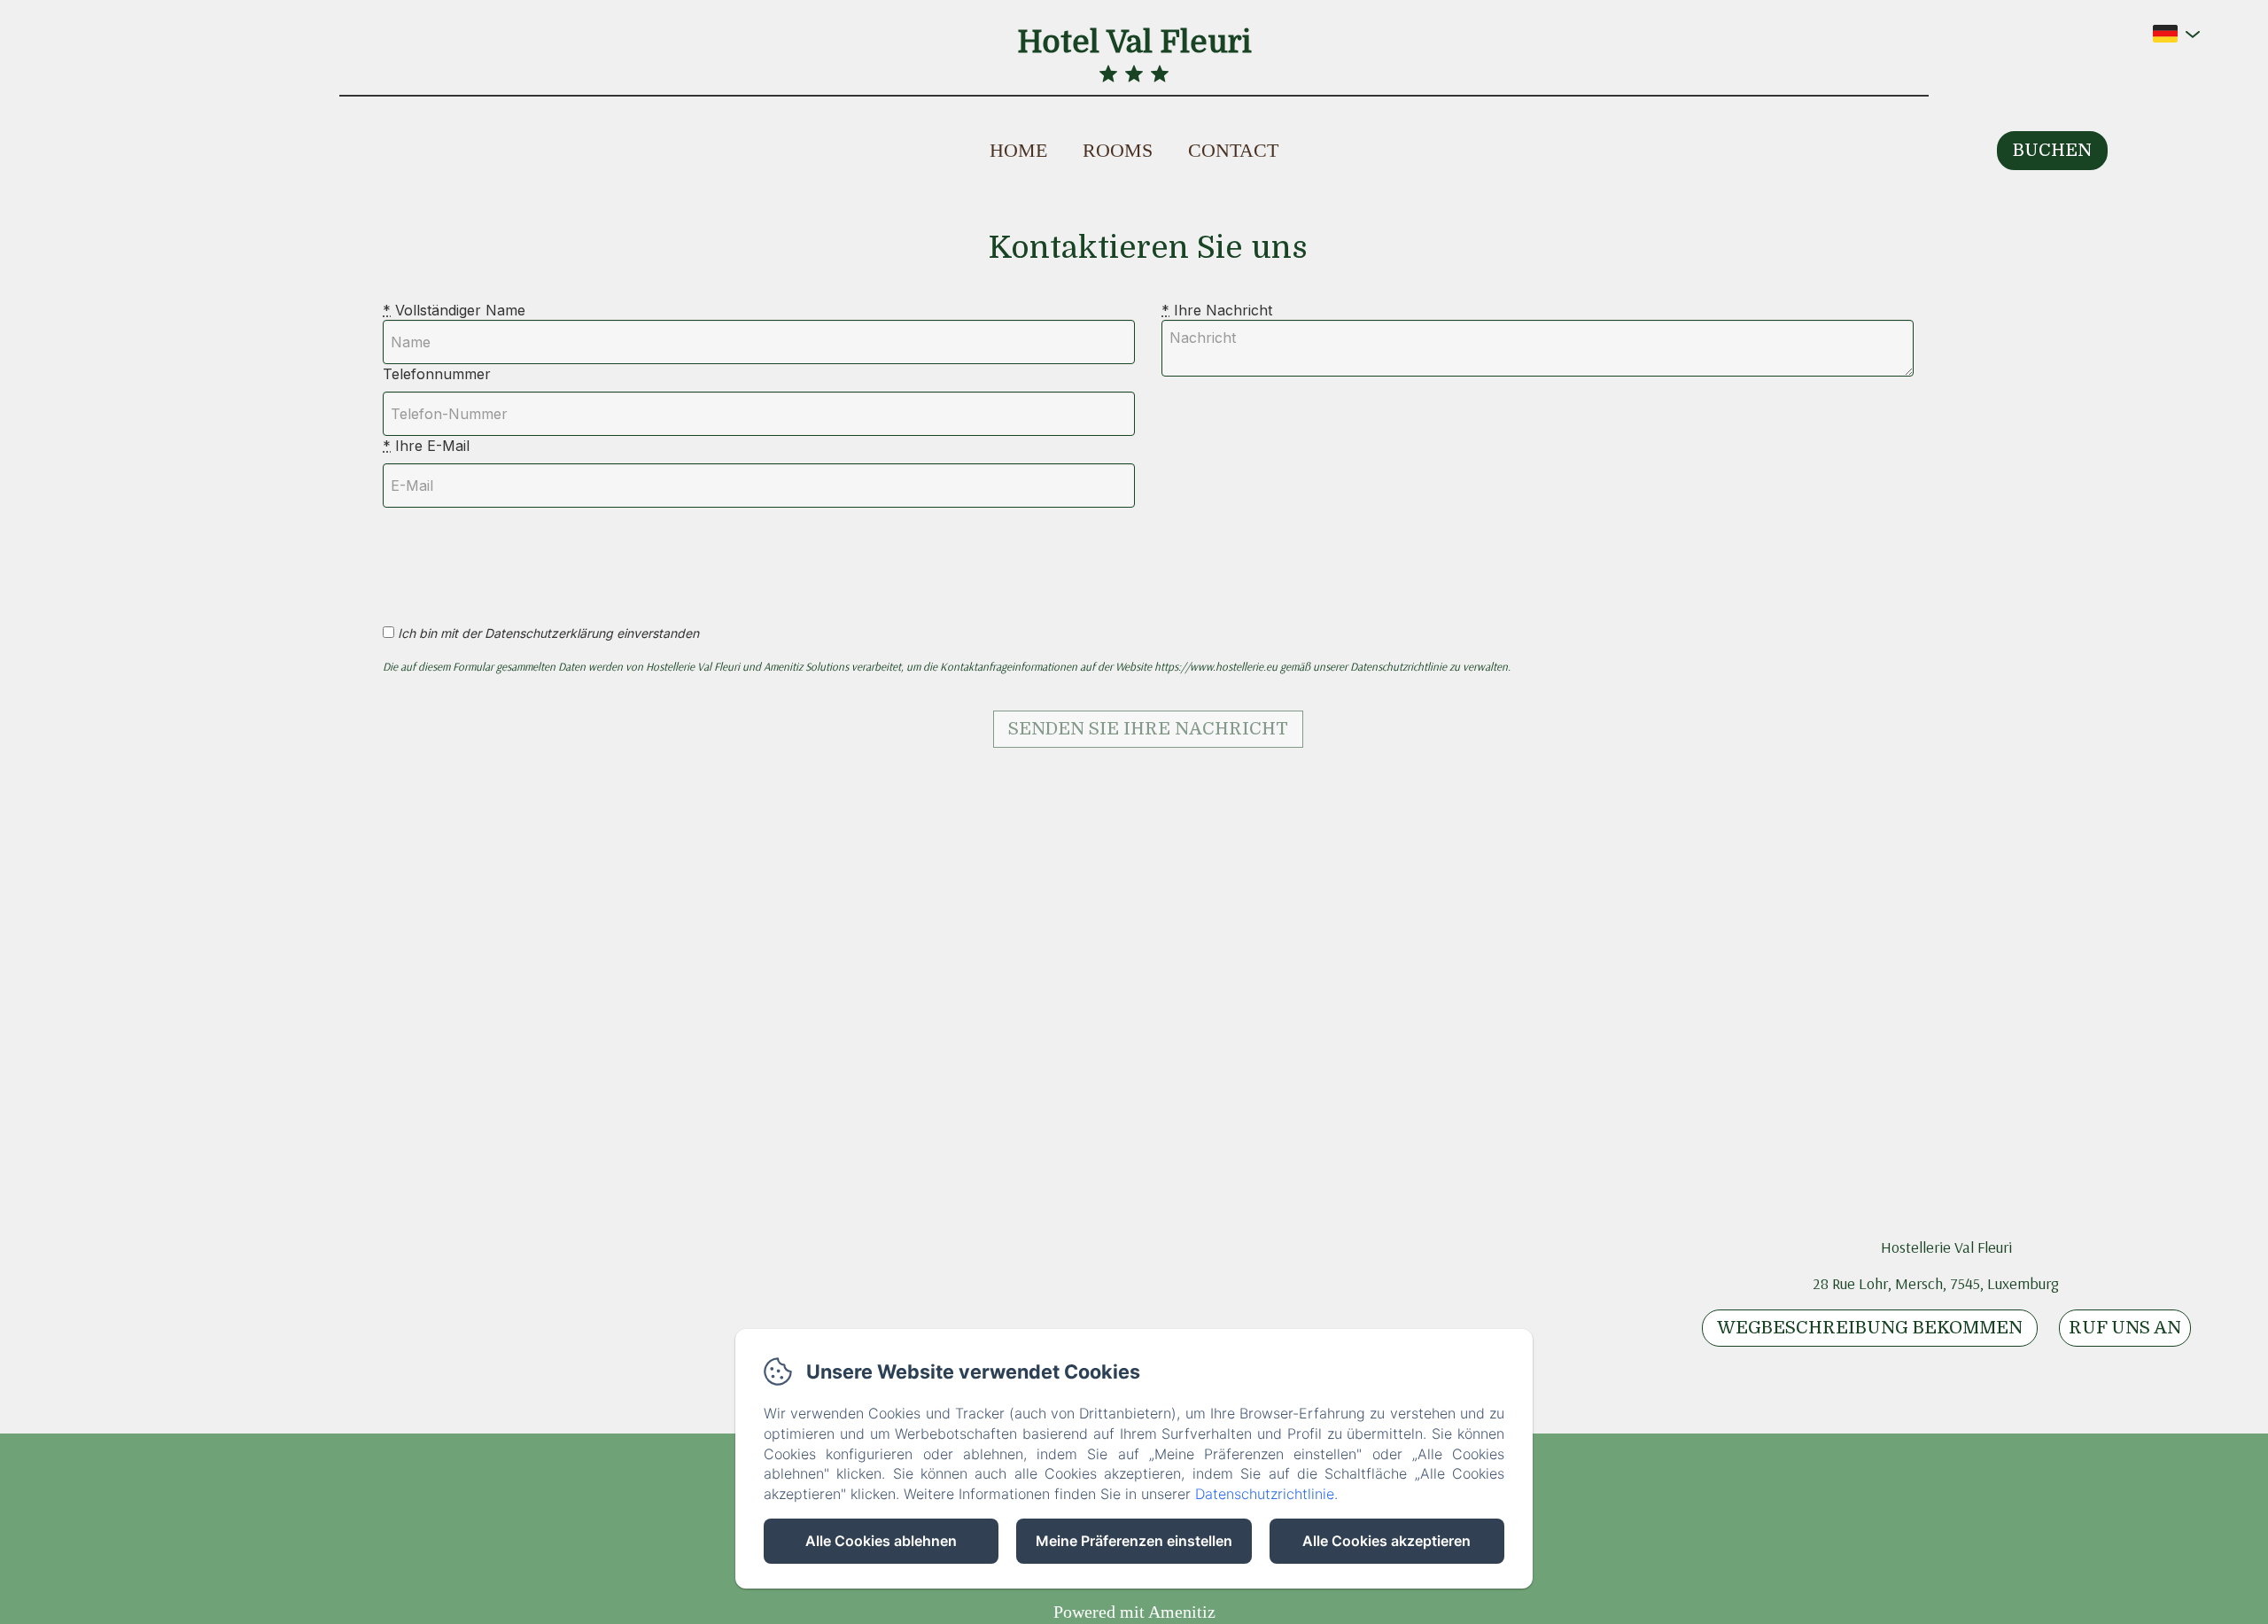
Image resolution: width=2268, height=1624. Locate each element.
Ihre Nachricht (1217, 310)
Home (1018, 150)
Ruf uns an (2125, 1328)
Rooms (1118, 150)
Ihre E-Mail (426, 446)
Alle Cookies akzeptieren (1386, 1541)
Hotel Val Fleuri (1134, 42)
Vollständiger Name (454, 310)
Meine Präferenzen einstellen (1134, 1541)
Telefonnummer (437, 374)
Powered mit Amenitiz (1134, 1612)
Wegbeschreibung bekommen (1870, 1328)
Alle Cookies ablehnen (881, 1541)
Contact (1233, 150)
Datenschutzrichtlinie (1265, 1494)
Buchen (2052, 150)
